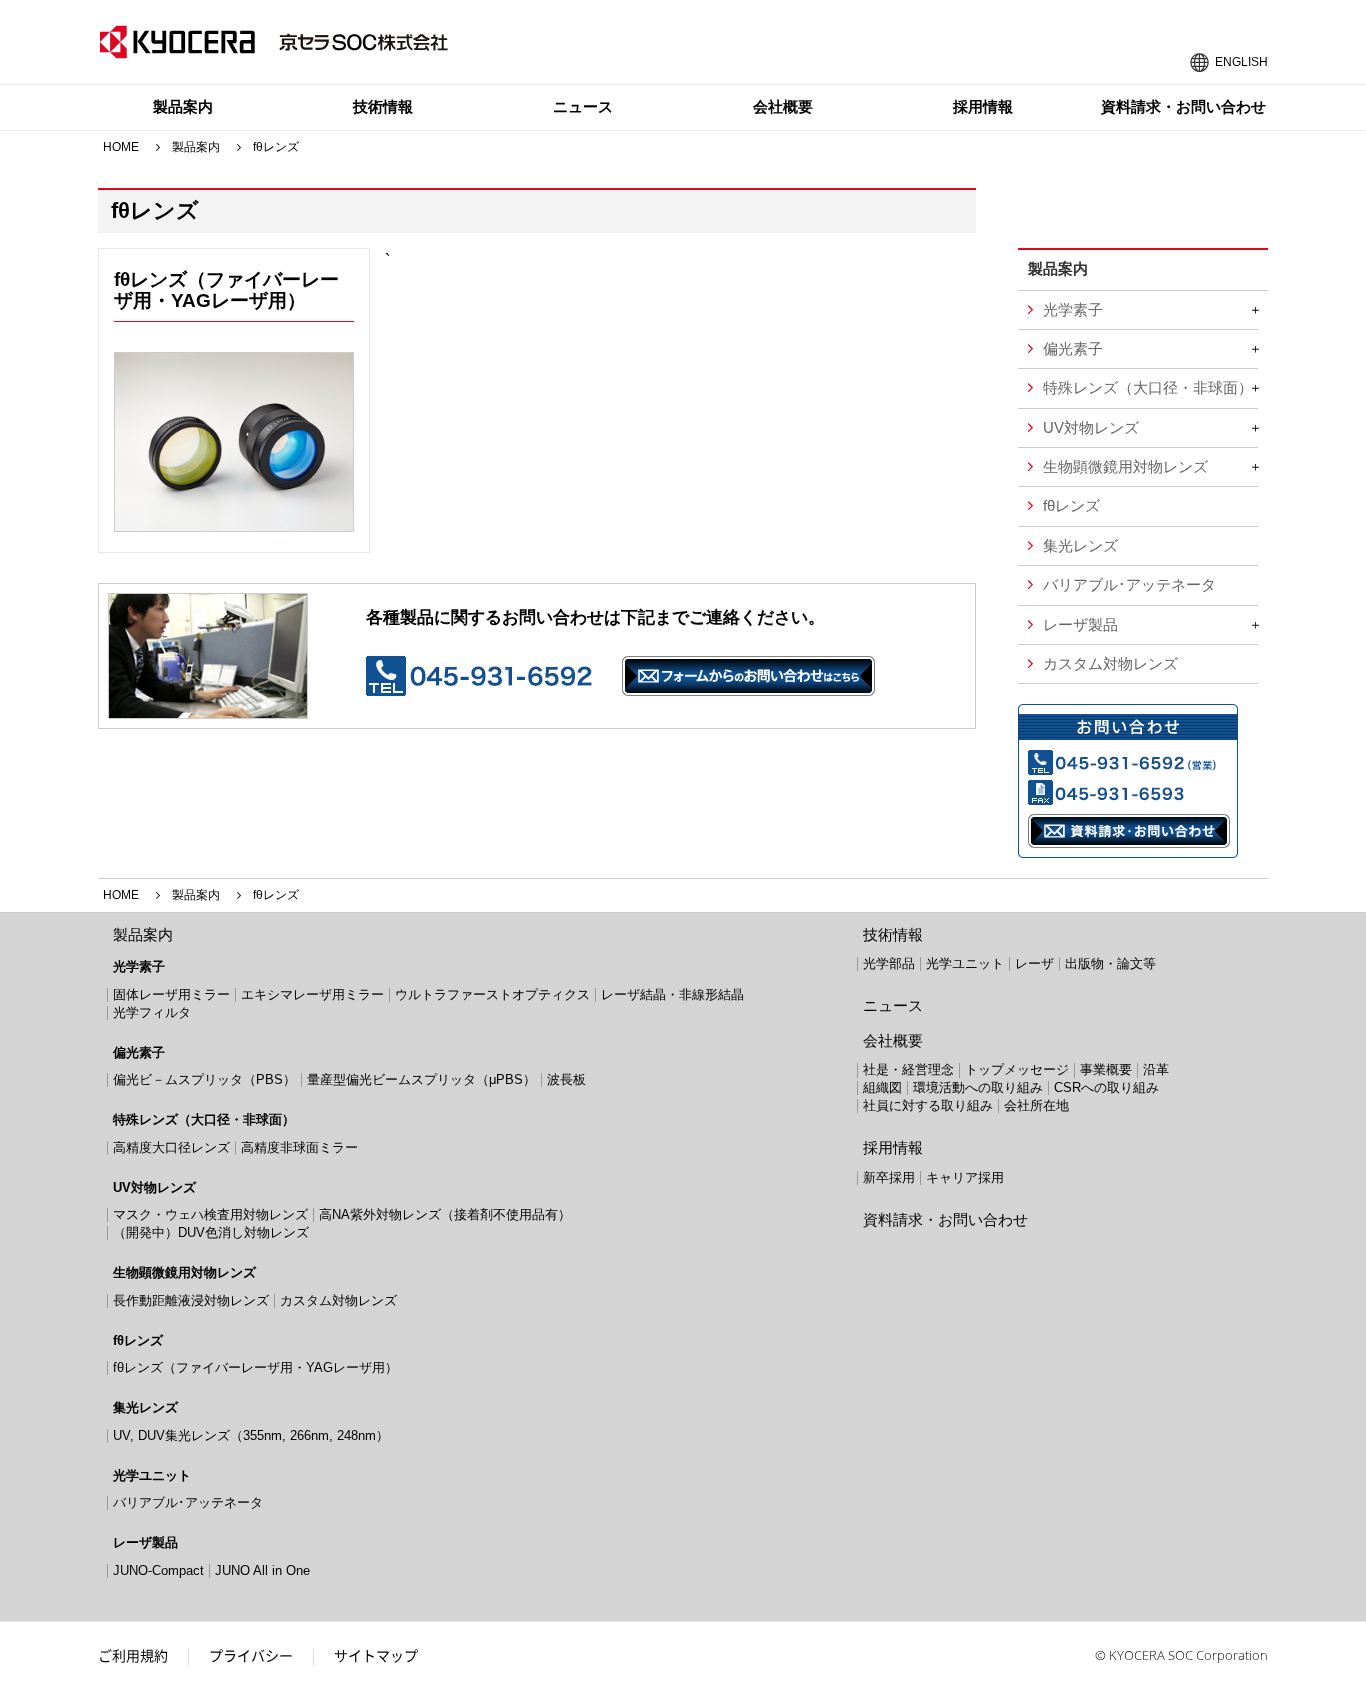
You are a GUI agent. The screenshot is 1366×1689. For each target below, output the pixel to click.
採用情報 (983, 106)
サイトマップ (376, 1655)
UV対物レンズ (1091, 428)
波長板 (566, 1079)
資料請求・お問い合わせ (1183, 106)
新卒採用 (889, 1177)
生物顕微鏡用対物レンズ (1125, 467)
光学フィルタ (152, 1012)
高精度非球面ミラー (299, 1147)
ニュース (583, 106)
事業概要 (1106, 1069)
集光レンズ (1080, 546)
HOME (121, 147)
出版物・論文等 (1110, 963)
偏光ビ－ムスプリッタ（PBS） (204, 1079)
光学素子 (1073, 310)
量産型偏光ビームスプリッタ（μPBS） (421, 1079)
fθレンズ (1071, 506)
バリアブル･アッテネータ (1129, 585)
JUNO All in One (262, 1570)
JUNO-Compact (158, 1570)
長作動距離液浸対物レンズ (191, 1300)
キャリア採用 (965, 1177)
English (1241, 60)
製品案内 (183, 106)
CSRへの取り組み (1106, 1087)
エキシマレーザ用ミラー (312, 994)
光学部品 (889, 963)
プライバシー (251, 1655)
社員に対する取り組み (928, 1105)
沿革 (1156, 1069)
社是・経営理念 (908, 1069)
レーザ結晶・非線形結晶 (672, 994)
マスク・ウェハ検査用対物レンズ (210, 1214)
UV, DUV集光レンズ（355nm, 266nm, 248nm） (251, 1435)
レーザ (1034, 963)
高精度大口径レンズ (171, 1147)
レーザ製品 (1080, 625)
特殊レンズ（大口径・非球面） (1148, 388)
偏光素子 (1073, 349)
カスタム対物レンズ (1110, 664)
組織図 (882, 1087)
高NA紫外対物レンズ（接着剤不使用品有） (445, 1214)
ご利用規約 (133, 1655)
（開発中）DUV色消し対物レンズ (211, 1232)
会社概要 (783, 106)
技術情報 (383, 106)
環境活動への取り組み (978, 1087)
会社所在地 (1036, 1105)
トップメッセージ (1017, 1069)
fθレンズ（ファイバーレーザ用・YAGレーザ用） (226, 290)
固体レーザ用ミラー (171, 994)
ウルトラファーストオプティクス (492, 994)
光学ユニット (152, 1475)
